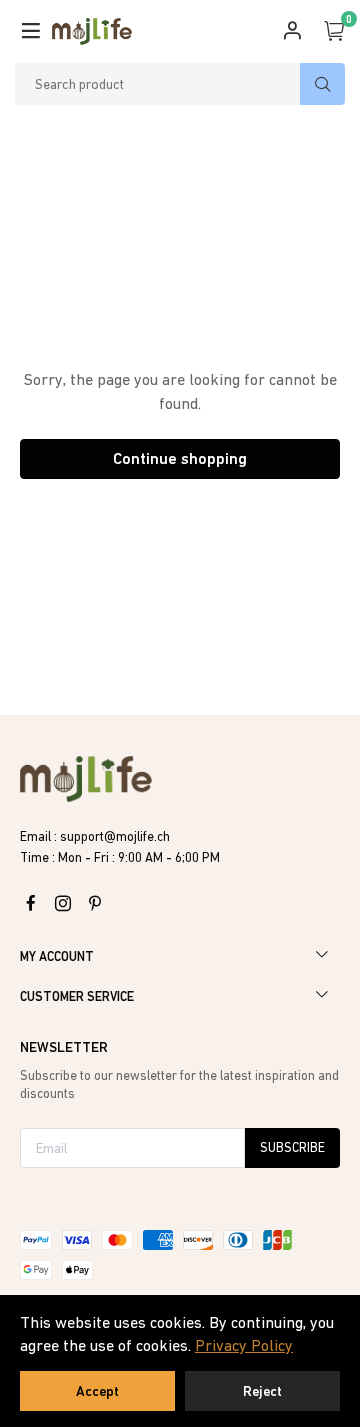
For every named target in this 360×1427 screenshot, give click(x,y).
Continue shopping (180, 458)
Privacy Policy (244, 1345)
